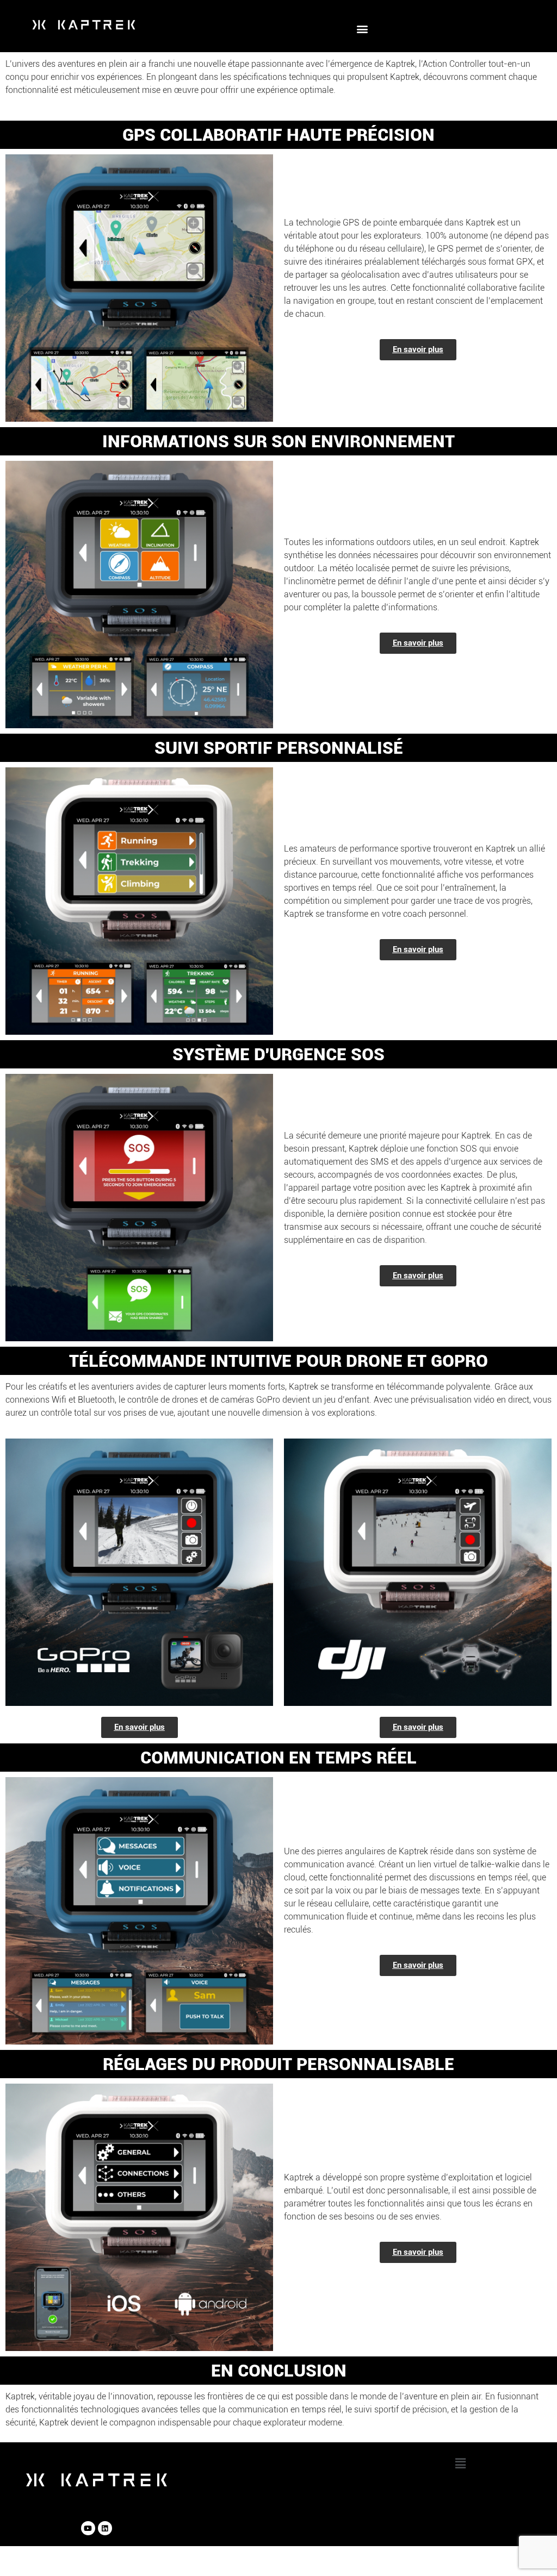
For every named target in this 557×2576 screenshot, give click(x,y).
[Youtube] (88, 2528)
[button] (362, 29)
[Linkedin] (105, 2528)
